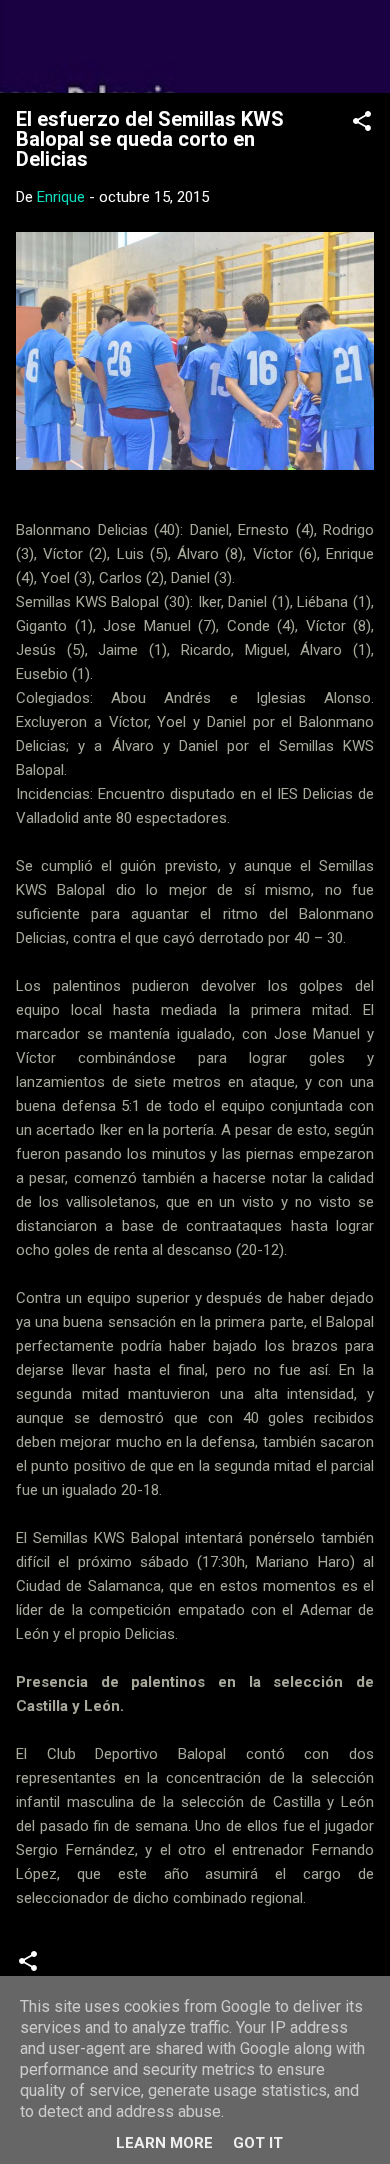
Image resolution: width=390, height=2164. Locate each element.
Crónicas (94, 1968)
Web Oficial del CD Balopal (195, 46)
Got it (258, 2143)
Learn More (164, 2143)
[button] (362, 124)
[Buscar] (362, 40)
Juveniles (180, 1968)
